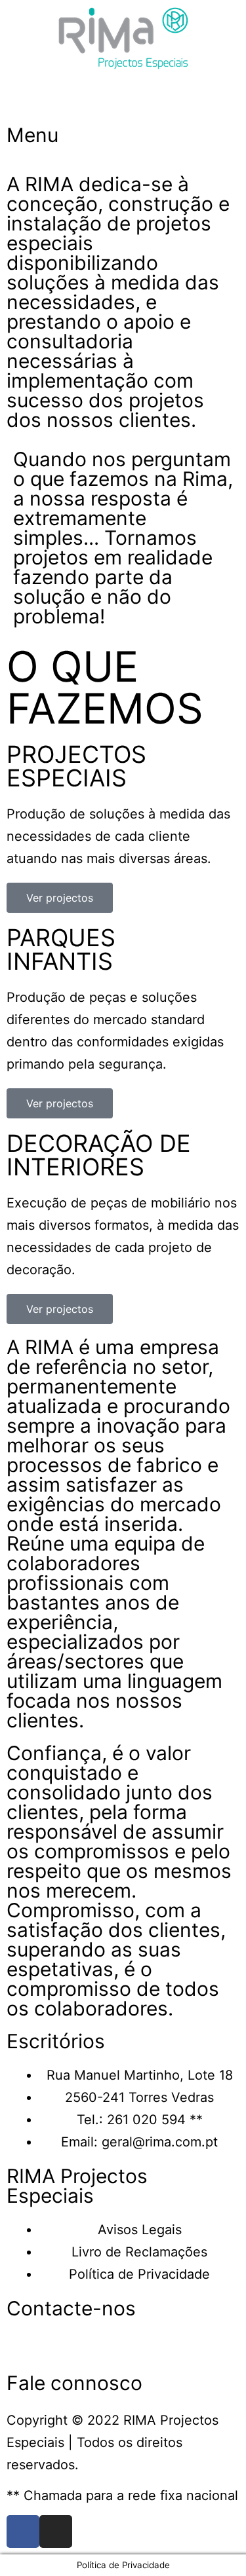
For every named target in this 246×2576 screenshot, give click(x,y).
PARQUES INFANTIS (61, 949)
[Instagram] (56, 2531)
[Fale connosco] (23, 2347)
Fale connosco (74, 2383)
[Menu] (23, 100)
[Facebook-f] (23, 2531)
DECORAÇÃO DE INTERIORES (99, 1155)
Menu (32, 135)
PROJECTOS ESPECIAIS (76, 766)
